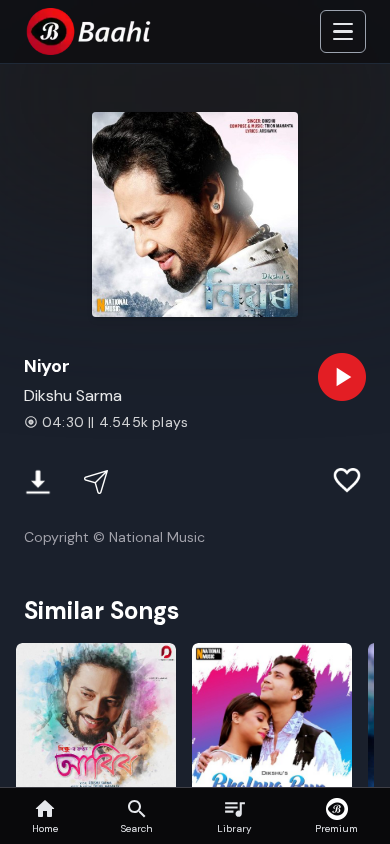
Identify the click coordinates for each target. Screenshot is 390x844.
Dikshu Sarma (73, 395)
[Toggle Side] (343, 32)
